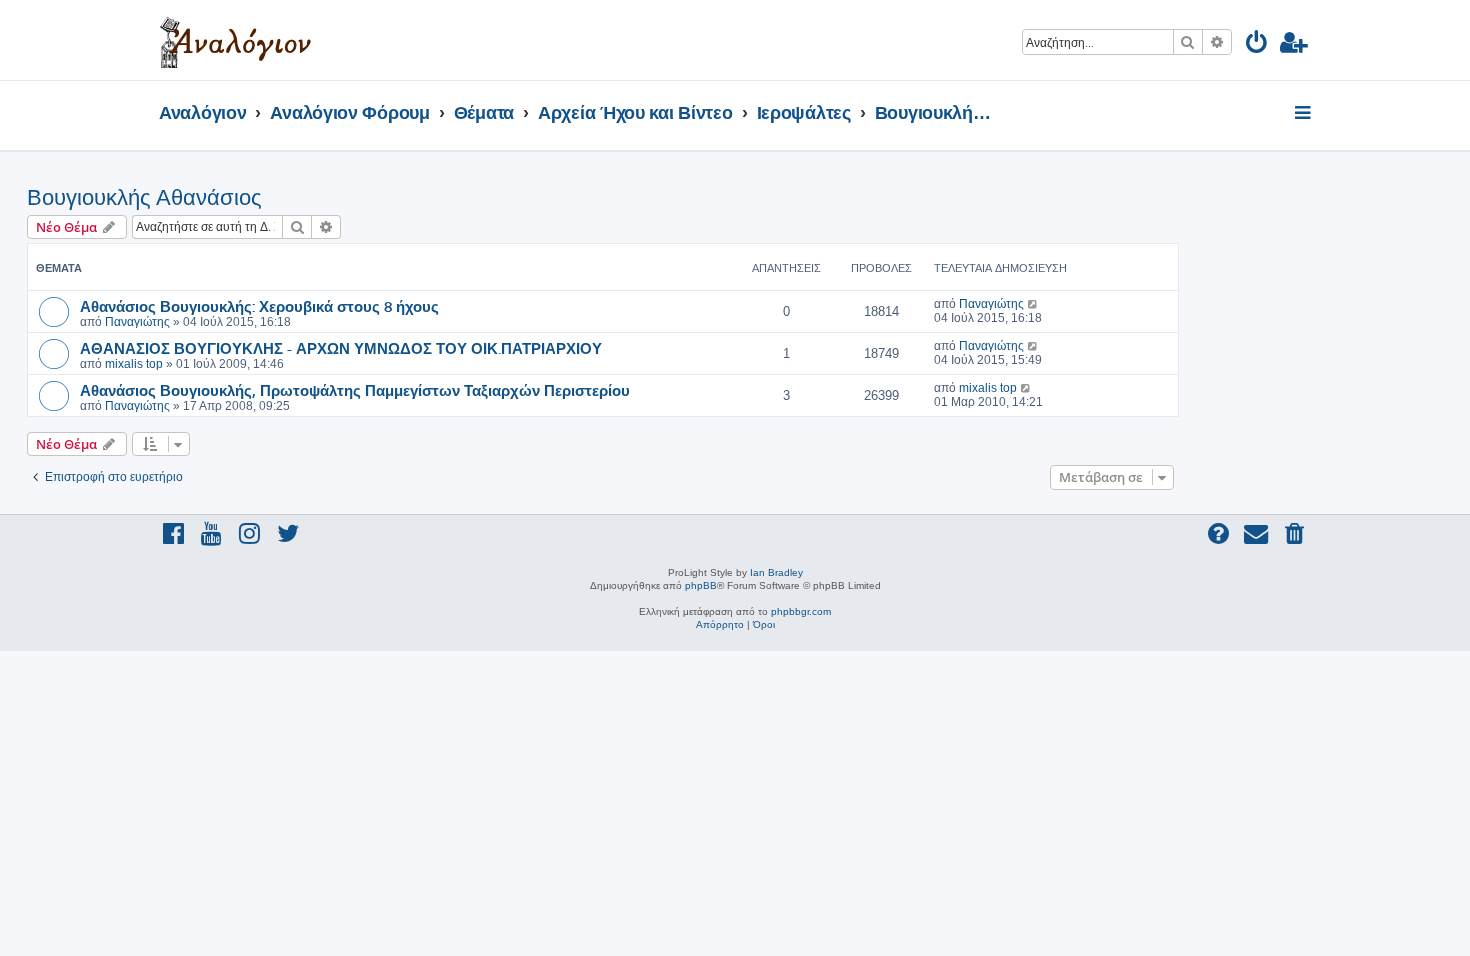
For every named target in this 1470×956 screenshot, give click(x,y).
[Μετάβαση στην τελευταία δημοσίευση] (1033, 304)
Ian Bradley (776, 572)
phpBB (701, 585)
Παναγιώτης (137, 322)
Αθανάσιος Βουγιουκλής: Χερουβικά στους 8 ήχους (259, 306)
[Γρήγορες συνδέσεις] (1304, 114)
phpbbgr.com (801, 611)
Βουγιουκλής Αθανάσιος (144, 197)
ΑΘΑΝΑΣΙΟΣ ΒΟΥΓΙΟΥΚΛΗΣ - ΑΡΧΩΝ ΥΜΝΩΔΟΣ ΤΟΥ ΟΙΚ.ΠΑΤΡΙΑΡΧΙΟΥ (341, 348)
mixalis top (134, 364)
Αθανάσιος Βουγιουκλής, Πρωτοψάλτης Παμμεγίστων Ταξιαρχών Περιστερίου (355, 390)
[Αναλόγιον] (235, 40)
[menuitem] (1257, 45)
